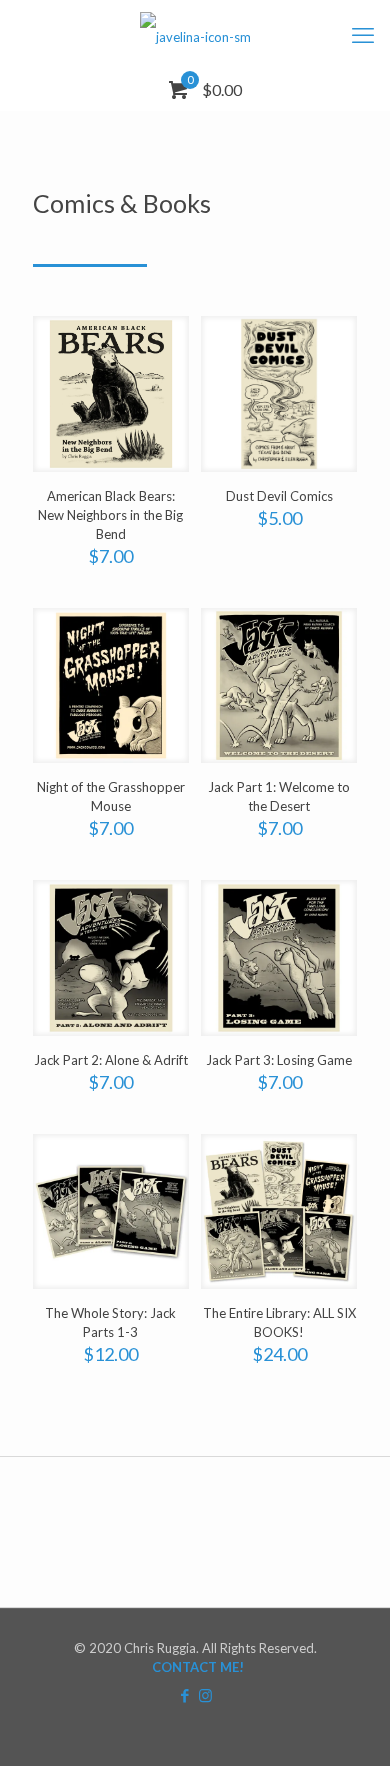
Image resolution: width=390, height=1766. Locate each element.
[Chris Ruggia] (195, 35)
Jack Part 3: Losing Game (279, 1060)
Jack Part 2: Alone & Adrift (111, 1060)
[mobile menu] (363, 35)
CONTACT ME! (198, 1667)
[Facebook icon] (184, 1695)
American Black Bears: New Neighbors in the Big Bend (110, 515)
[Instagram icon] (205, 1695)
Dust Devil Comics (279, 496)
